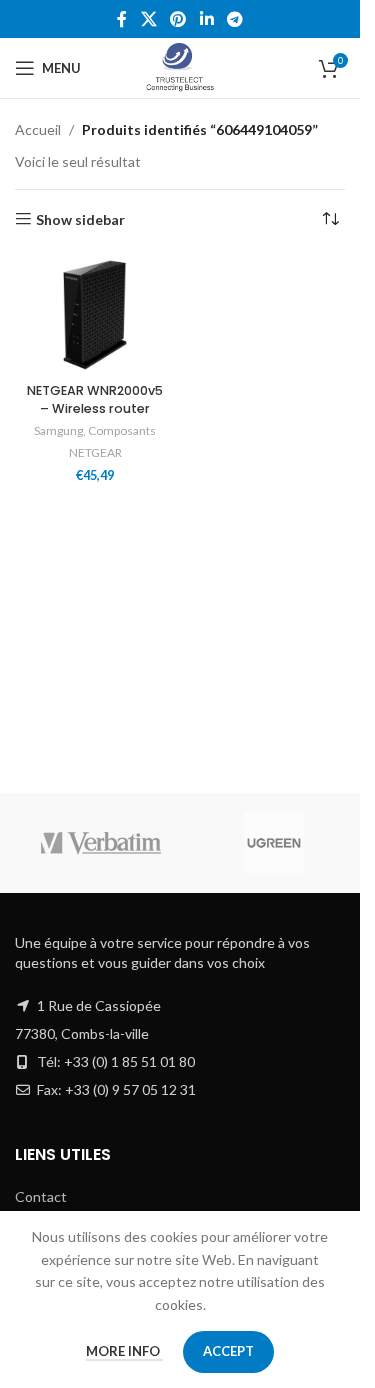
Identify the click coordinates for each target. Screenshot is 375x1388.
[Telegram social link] (234, 19)
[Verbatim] (101, 843)
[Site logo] (180, 66)
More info (124, 1351)
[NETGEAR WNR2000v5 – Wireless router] (95, 315)
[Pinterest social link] (178, 19)
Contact (41, 1196)
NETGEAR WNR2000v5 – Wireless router (95, 399)
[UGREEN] (274, 843)
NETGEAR (95, 452)
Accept (228, 1351)
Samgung (58, 430)
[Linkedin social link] (206, 19)
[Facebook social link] (122, 19)
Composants (122, 430)
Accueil (38, 129)
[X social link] (148, 19)
